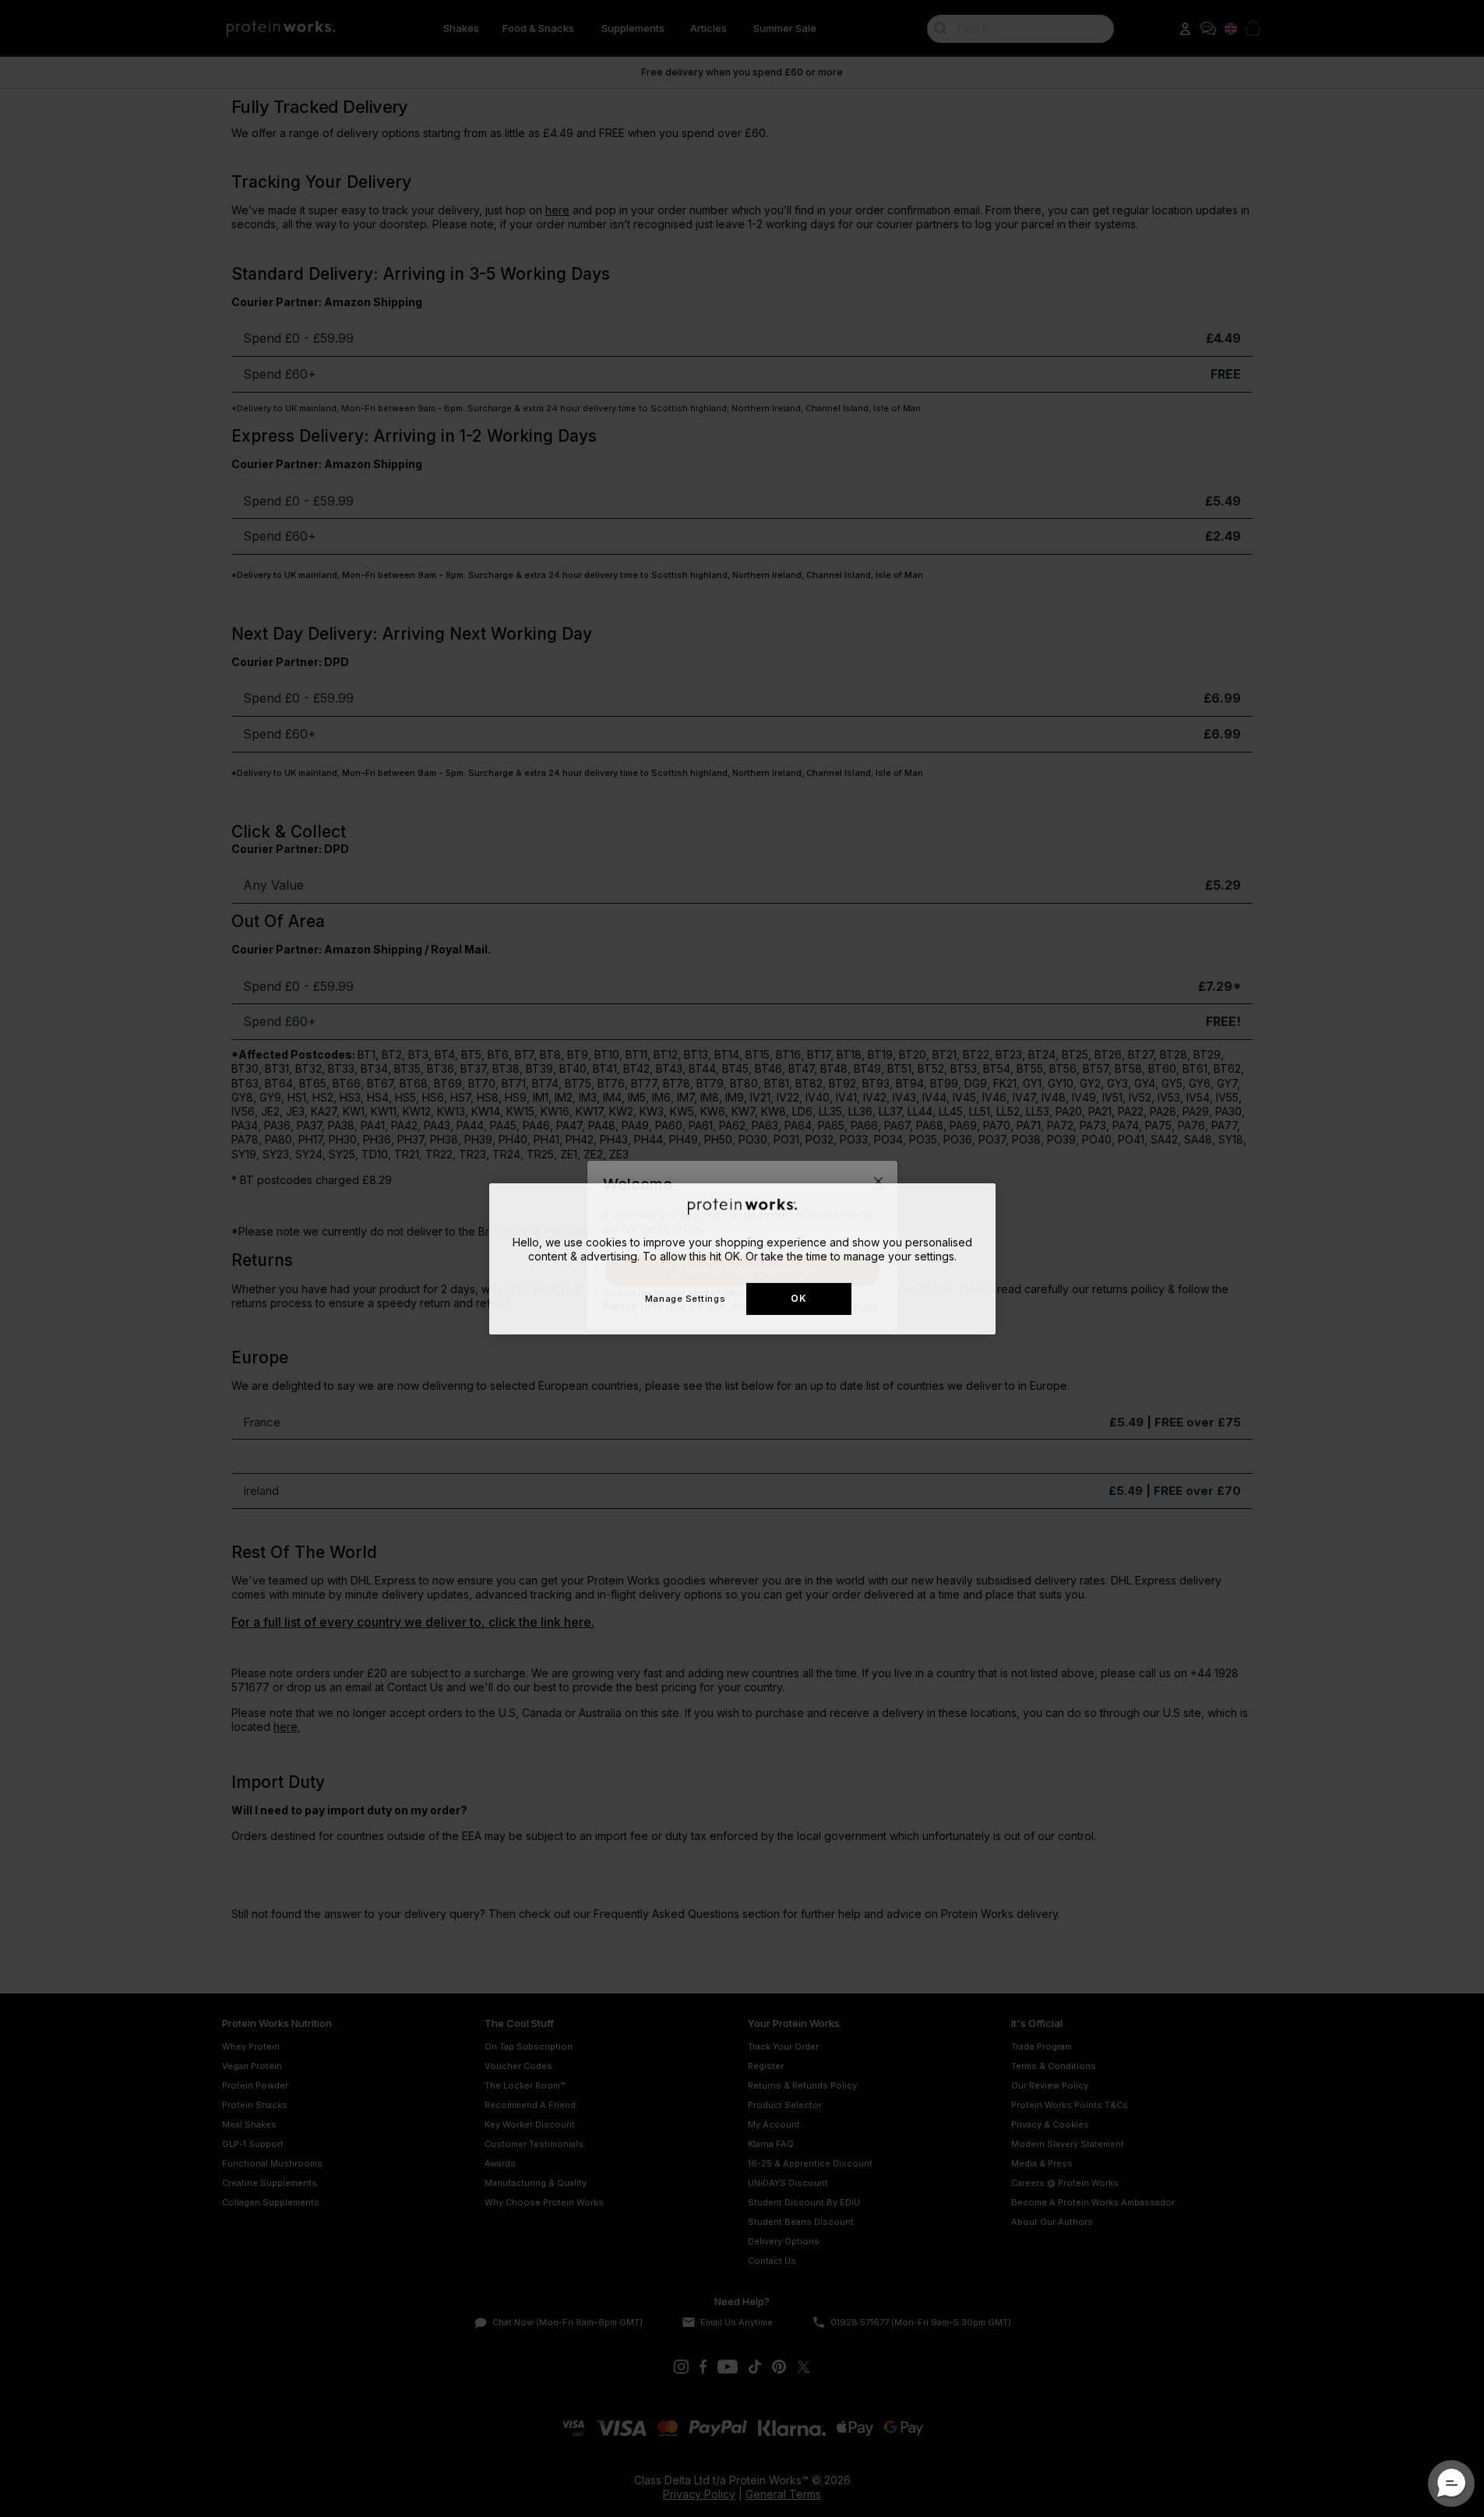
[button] (1451, 2484)
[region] (742, 1258)
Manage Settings (685, 1298)
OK (798, 1298)
